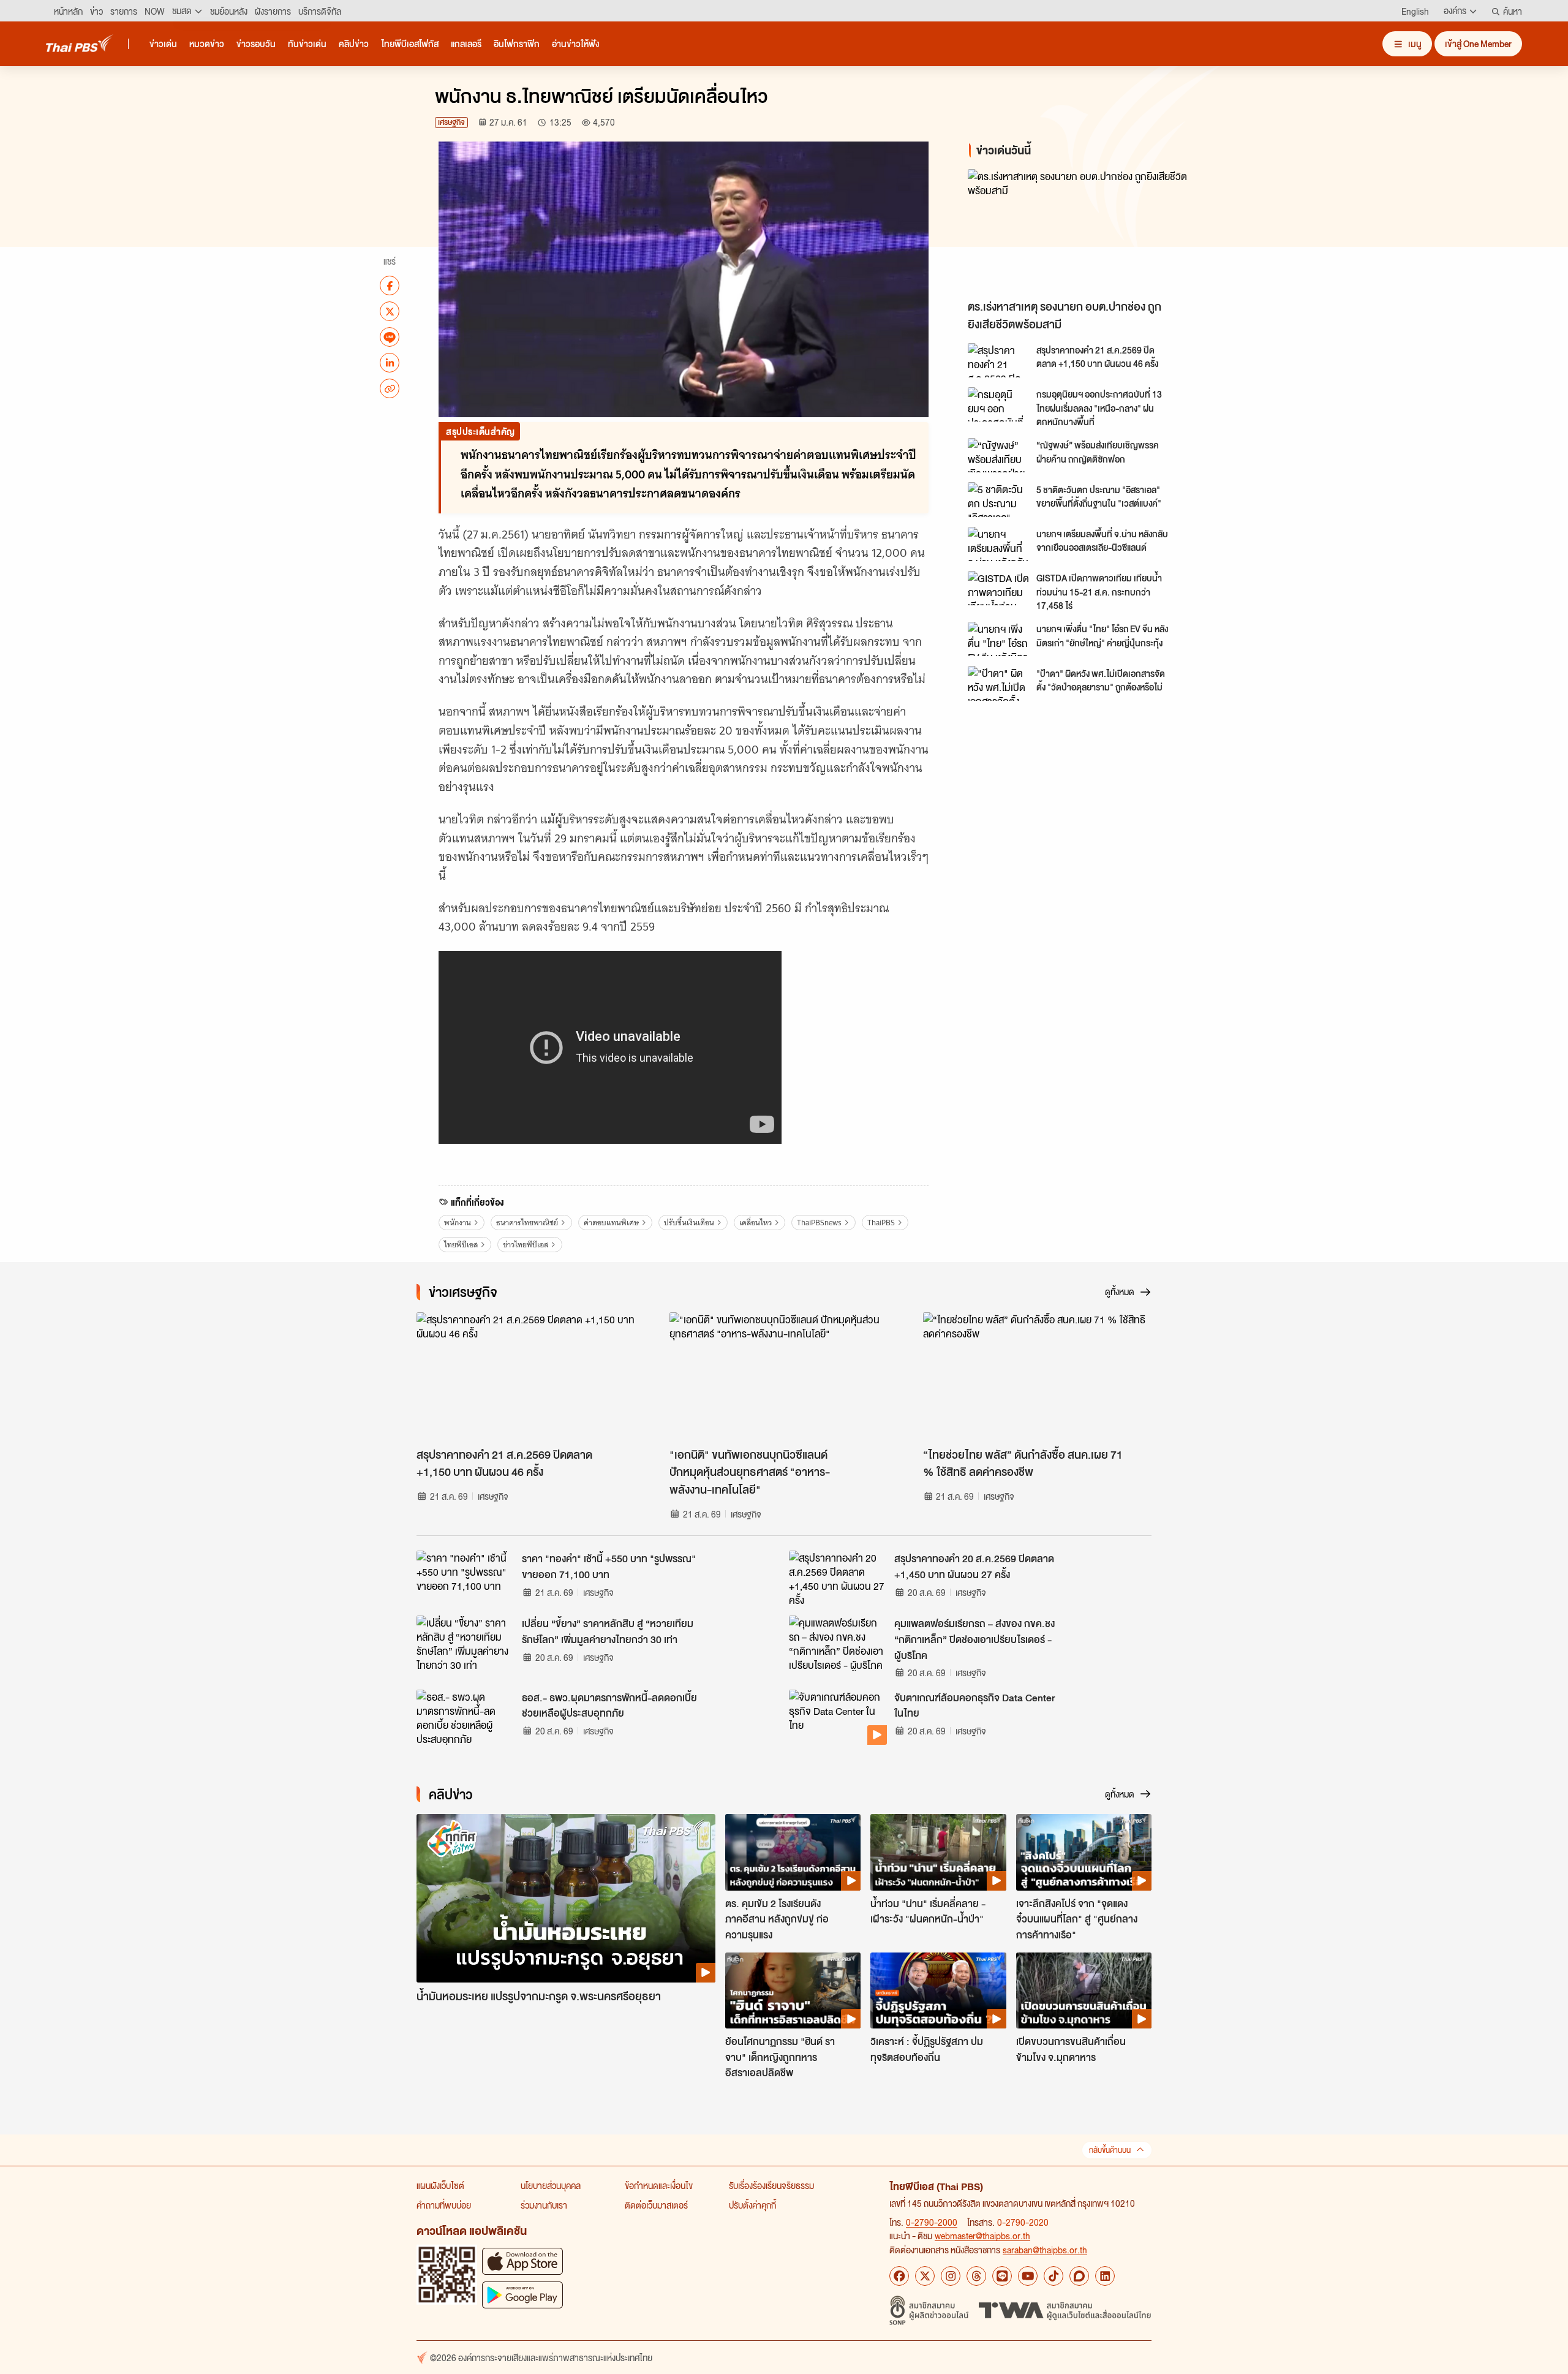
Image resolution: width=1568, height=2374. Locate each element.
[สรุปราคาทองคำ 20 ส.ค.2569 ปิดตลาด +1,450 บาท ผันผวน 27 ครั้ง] (838, 1578)
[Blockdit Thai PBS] (1079, 2276)
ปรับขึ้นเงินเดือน (689, 1223)
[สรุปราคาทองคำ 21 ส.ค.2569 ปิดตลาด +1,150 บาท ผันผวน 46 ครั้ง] (998, 360)
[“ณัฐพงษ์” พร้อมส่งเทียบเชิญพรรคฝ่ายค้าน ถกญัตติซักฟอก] (998, 455)
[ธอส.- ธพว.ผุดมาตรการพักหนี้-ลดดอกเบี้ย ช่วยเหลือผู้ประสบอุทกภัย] (466, 1717)
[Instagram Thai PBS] (951, 2276)
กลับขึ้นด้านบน (1110, 2150)
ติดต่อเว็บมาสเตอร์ (656, 2205)
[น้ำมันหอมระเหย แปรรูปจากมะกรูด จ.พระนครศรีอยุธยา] (566, 1898)
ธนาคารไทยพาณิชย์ (527, 1223)
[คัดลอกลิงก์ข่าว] (390, 388)
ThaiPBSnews (819, 1223)
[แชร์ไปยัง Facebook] (390, 285)
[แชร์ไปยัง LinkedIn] (390, 363)
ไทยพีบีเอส (461, 1245)
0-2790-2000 (932, 2222)
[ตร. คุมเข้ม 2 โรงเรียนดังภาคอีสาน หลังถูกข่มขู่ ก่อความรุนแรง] (793, 1852)
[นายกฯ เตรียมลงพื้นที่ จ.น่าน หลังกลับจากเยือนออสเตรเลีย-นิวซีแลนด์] (998, 544)
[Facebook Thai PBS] (899, 2276)
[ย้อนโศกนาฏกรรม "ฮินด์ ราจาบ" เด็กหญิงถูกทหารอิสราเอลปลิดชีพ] (793, 1990)
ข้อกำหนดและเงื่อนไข (659, 2185)
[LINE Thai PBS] (1002, 2276)
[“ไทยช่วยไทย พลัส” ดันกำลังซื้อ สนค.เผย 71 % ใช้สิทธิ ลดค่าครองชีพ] (1037, 1377)
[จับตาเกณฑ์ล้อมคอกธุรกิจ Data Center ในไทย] (838, 1717)
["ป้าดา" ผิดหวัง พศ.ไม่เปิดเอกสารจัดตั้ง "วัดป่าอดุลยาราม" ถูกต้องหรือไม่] (998, 683)
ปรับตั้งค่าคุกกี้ (752, 2205)
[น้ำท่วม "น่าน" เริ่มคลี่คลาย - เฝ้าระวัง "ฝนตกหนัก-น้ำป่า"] (938, 1852)
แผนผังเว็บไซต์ (440, 2185)
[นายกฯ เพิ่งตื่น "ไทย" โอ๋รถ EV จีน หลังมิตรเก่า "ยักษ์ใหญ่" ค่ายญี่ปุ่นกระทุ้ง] (998, 639)
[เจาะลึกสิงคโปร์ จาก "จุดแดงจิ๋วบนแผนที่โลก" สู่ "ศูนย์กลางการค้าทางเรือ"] (1084, 1852)
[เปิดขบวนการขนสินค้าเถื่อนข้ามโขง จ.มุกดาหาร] (1084, 1990)
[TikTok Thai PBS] (1053, 2276)
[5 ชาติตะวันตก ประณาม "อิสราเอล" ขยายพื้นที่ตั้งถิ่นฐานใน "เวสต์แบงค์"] (998, 499)
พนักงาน (458, 1223)
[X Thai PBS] (925, 2276)
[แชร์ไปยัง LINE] (390, 337)
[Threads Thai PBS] (976, 2276)
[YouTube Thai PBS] (1028, 2276)
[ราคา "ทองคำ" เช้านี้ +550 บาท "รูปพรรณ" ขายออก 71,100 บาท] (466, 1578)
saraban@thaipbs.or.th (1045, 2250)
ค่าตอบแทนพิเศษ (611, 1223)
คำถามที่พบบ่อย (444, 2205)
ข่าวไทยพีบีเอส (526, 1245)
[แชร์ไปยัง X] (390, 311)
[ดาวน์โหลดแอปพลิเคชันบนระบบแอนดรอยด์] (522, 2295)
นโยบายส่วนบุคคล (551, 2185)
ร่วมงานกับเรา (544, 2205)
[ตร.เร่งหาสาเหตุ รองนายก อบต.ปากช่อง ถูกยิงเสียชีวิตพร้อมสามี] (1078, 231)
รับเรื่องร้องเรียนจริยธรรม (771, 2185)
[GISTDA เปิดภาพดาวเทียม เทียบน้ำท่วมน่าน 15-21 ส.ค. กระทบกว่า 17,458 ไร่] (998, 588)
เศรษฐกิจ (451, 122)
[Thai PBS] (80, 43)
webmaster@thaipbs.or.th (982, 2236)
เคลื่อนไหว (756, 1223)
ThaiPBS (881, 1223)
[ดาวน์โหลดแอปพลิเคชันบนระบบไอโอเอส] (522, 2261)
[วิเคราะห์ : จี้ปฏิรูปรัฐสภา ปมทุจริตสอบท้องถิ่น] (938, 1990)
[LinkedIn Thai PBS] (1105, 2276)
